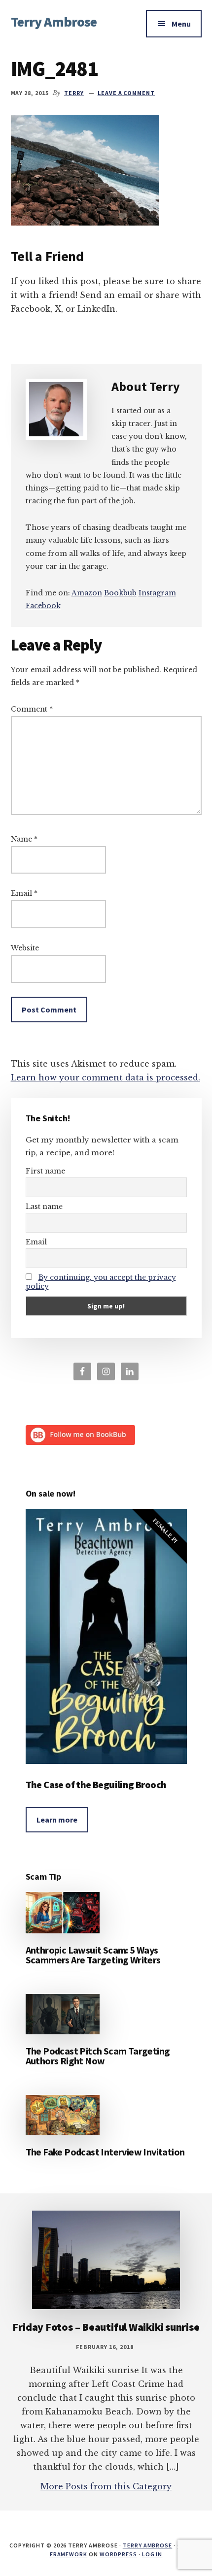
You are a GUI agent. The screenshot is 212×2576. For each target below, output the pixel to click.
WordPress (118, 2554)
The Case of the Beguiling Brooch (96, 1784)
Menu (181, 24)
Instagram (157, 593)
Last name (44, 1206)
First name (45, 1171)
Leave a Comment (126, 93)
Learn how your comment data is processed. (106, 1077)
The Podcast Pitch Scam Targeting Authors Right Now (98, 2056)
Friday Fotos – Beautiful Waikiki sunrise (106, 2327)
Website (25, 948)
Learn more (57, 1820)
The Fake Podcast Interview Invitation (105, 2152)
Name (24, 839)
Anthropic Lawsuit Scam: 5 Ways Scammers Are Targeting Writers (93, 1955)
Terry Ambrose (54, 22)
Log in (152, 2554)
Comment (32, 709)
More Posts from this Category (106, 2486)
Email (24, 893)
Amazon (87, 593)
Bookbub (120, 593)
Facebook (43, 606)
